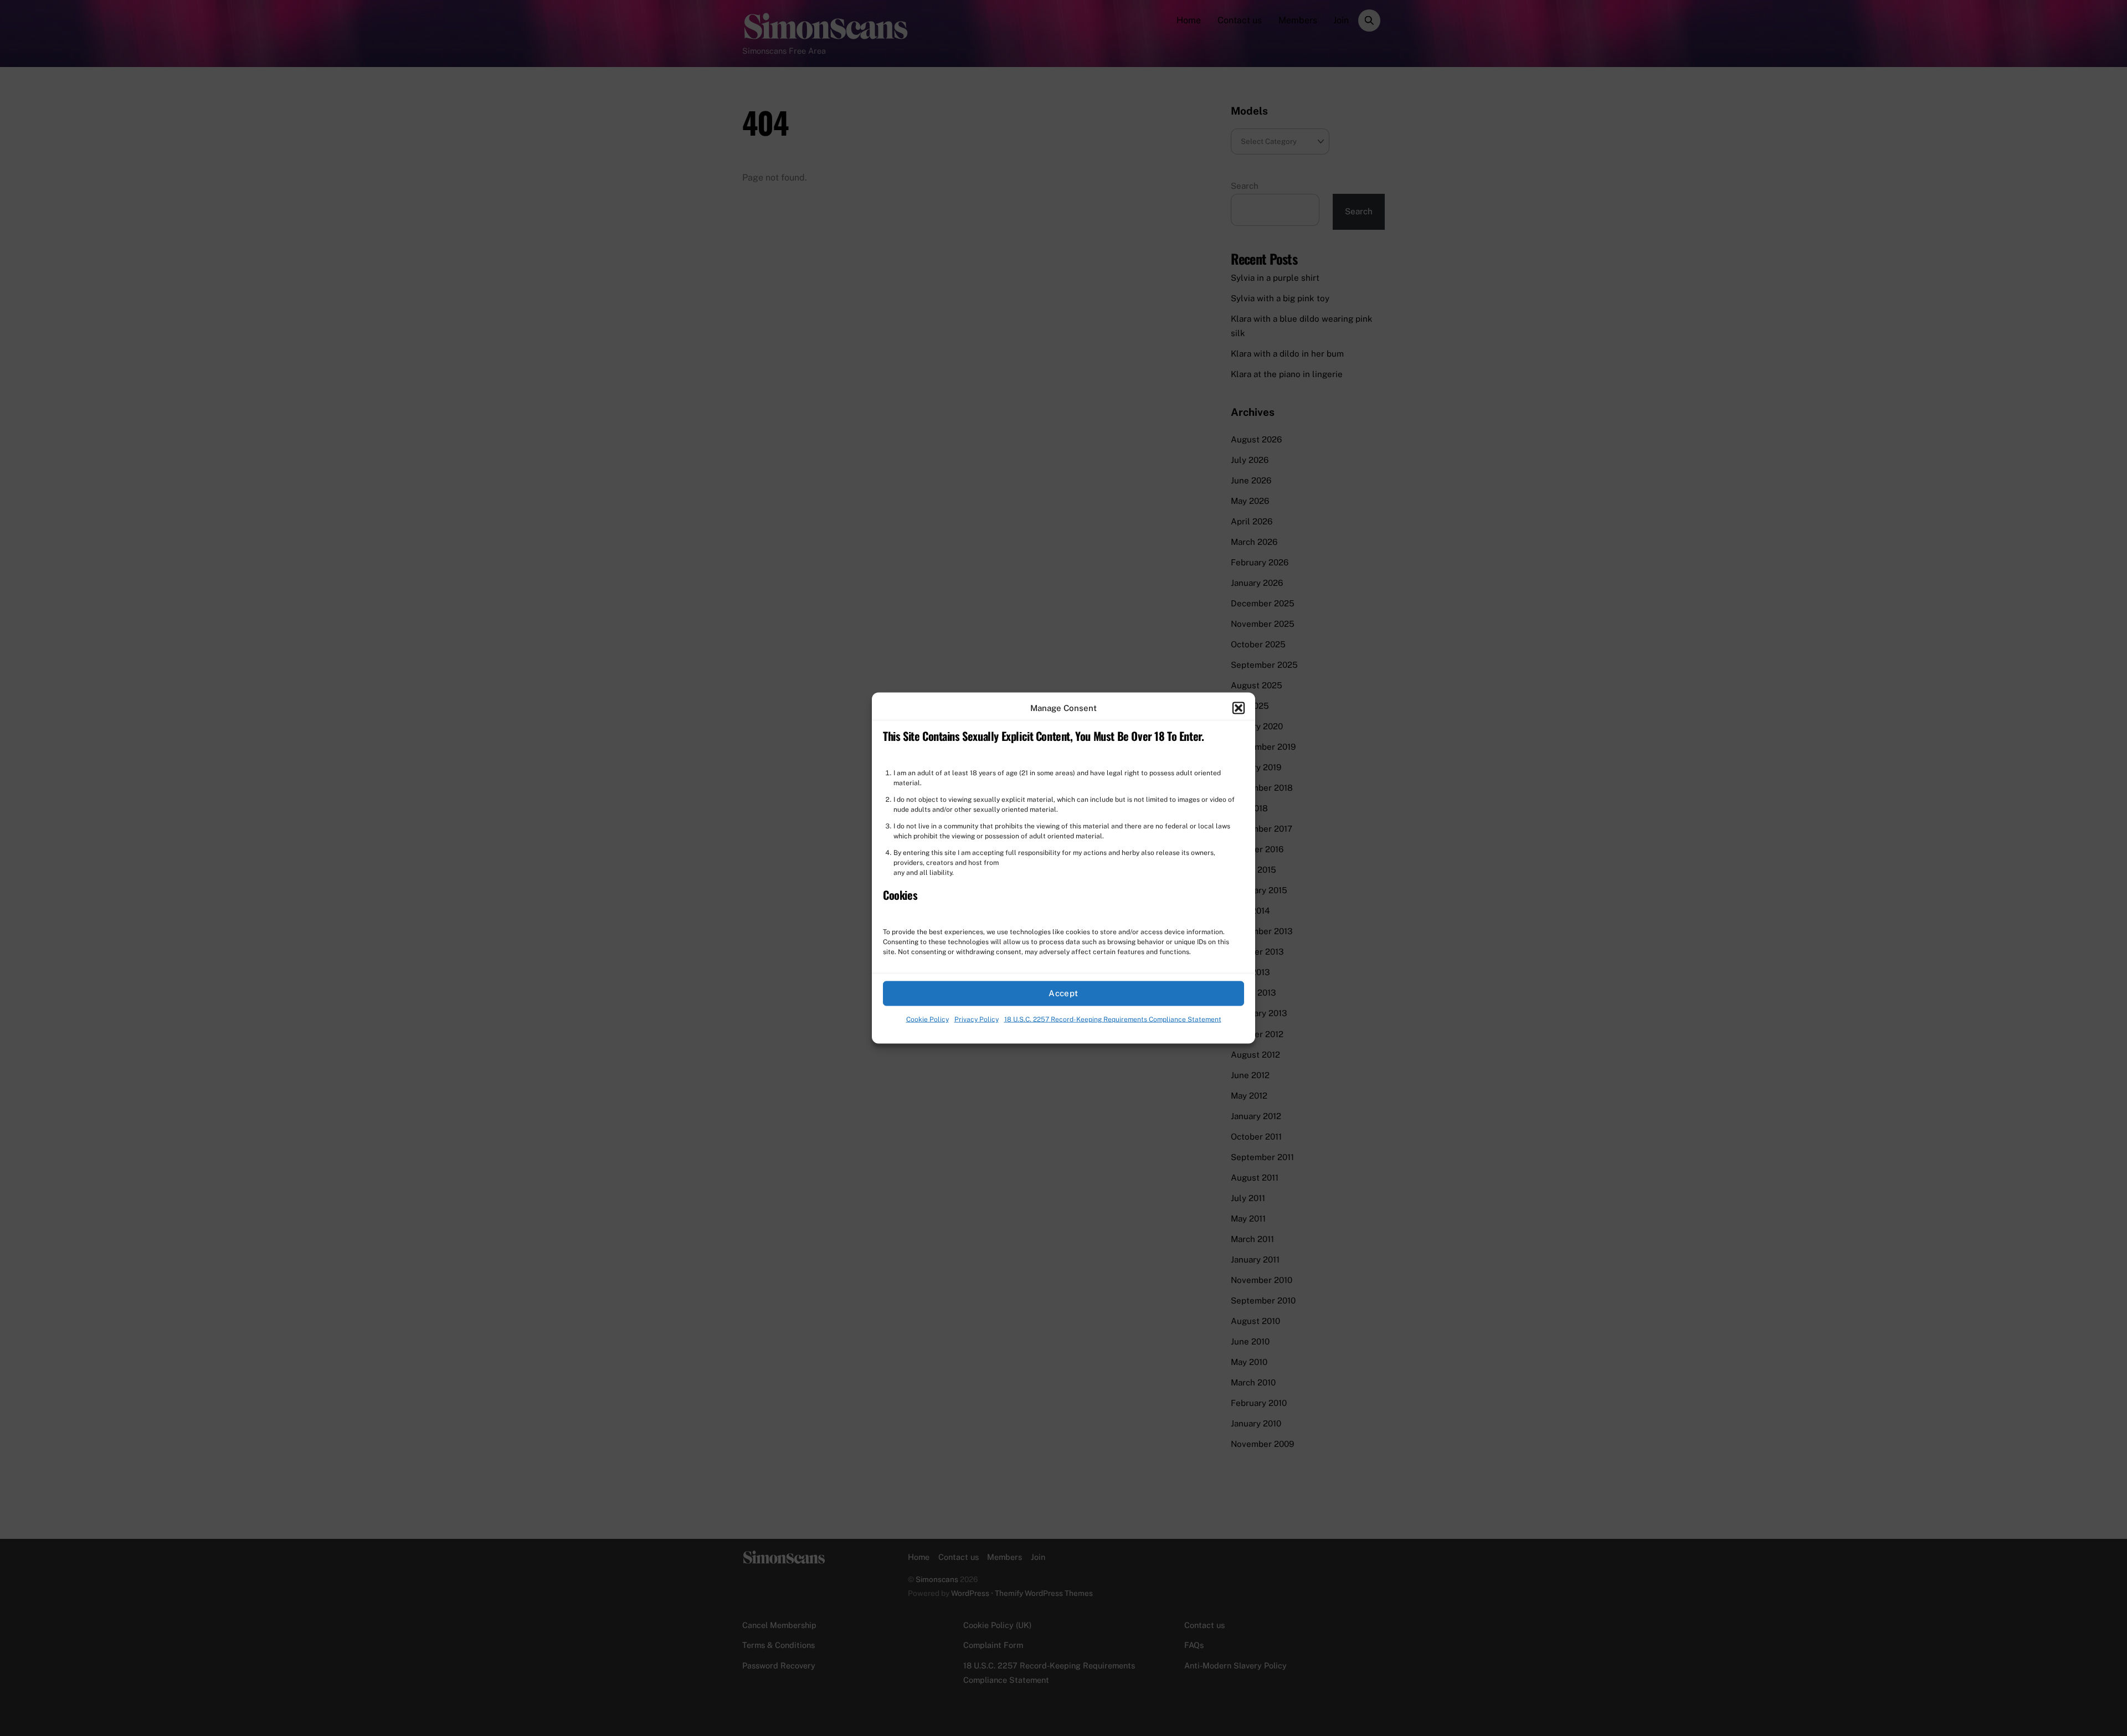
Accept (1063, 993)
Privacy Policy (977, 1019)
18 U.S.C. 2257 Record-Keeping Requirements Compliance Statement (1113, 1019)
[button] (1239, 708)
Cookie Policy (928, 1019)
